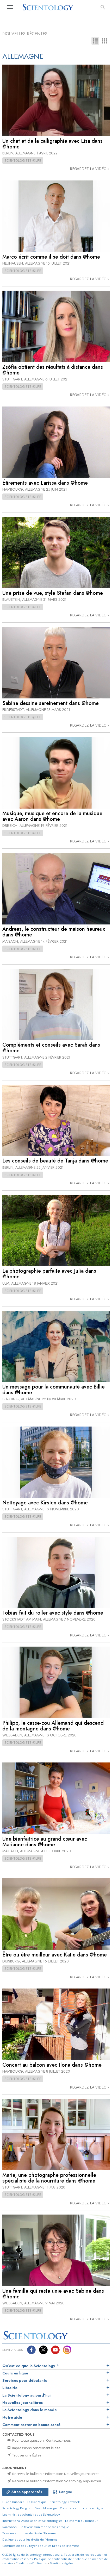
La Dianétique (37, 2502)
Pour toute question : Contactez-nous (41, 2440)
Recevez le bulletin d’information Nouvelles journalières (55, 2474)
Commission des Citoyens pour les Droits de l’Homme (41, 2546)
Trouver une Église (26, 2455)
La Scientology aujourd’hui (26, 2395)
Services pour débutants (25, 2380)
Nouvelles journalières (23, 2403)
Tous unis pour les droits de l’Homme (29, 2533)
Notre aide (12, 2417)
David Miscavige (46, 2508)
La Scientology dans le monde (30, 2410)
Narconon (10, 2527)
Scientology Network (65, 2502)
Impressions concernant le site (36, 2448)
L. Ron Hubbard (13, 2502)
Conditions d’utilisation (31, 2563)
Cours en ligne (15, 2373)
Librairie (10, 2388)
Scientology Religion (17, 2508)
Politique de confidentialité (53, 2559)
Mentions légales (61, 2563)
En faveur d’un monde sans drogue (44, 2527)
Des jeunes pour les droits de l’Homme (30, 2539)
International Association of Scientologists (32, 2521)
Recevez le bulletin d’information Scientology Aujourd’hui (56, 2481)
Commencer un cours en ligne (82, 2508)
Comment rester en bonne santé (31, 2425)
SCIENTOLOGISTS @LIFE (23, 160)
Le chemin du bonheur (81, 2521)
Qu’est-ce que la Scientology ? (30, 2366)
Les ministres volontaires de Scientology (31, 2514)
